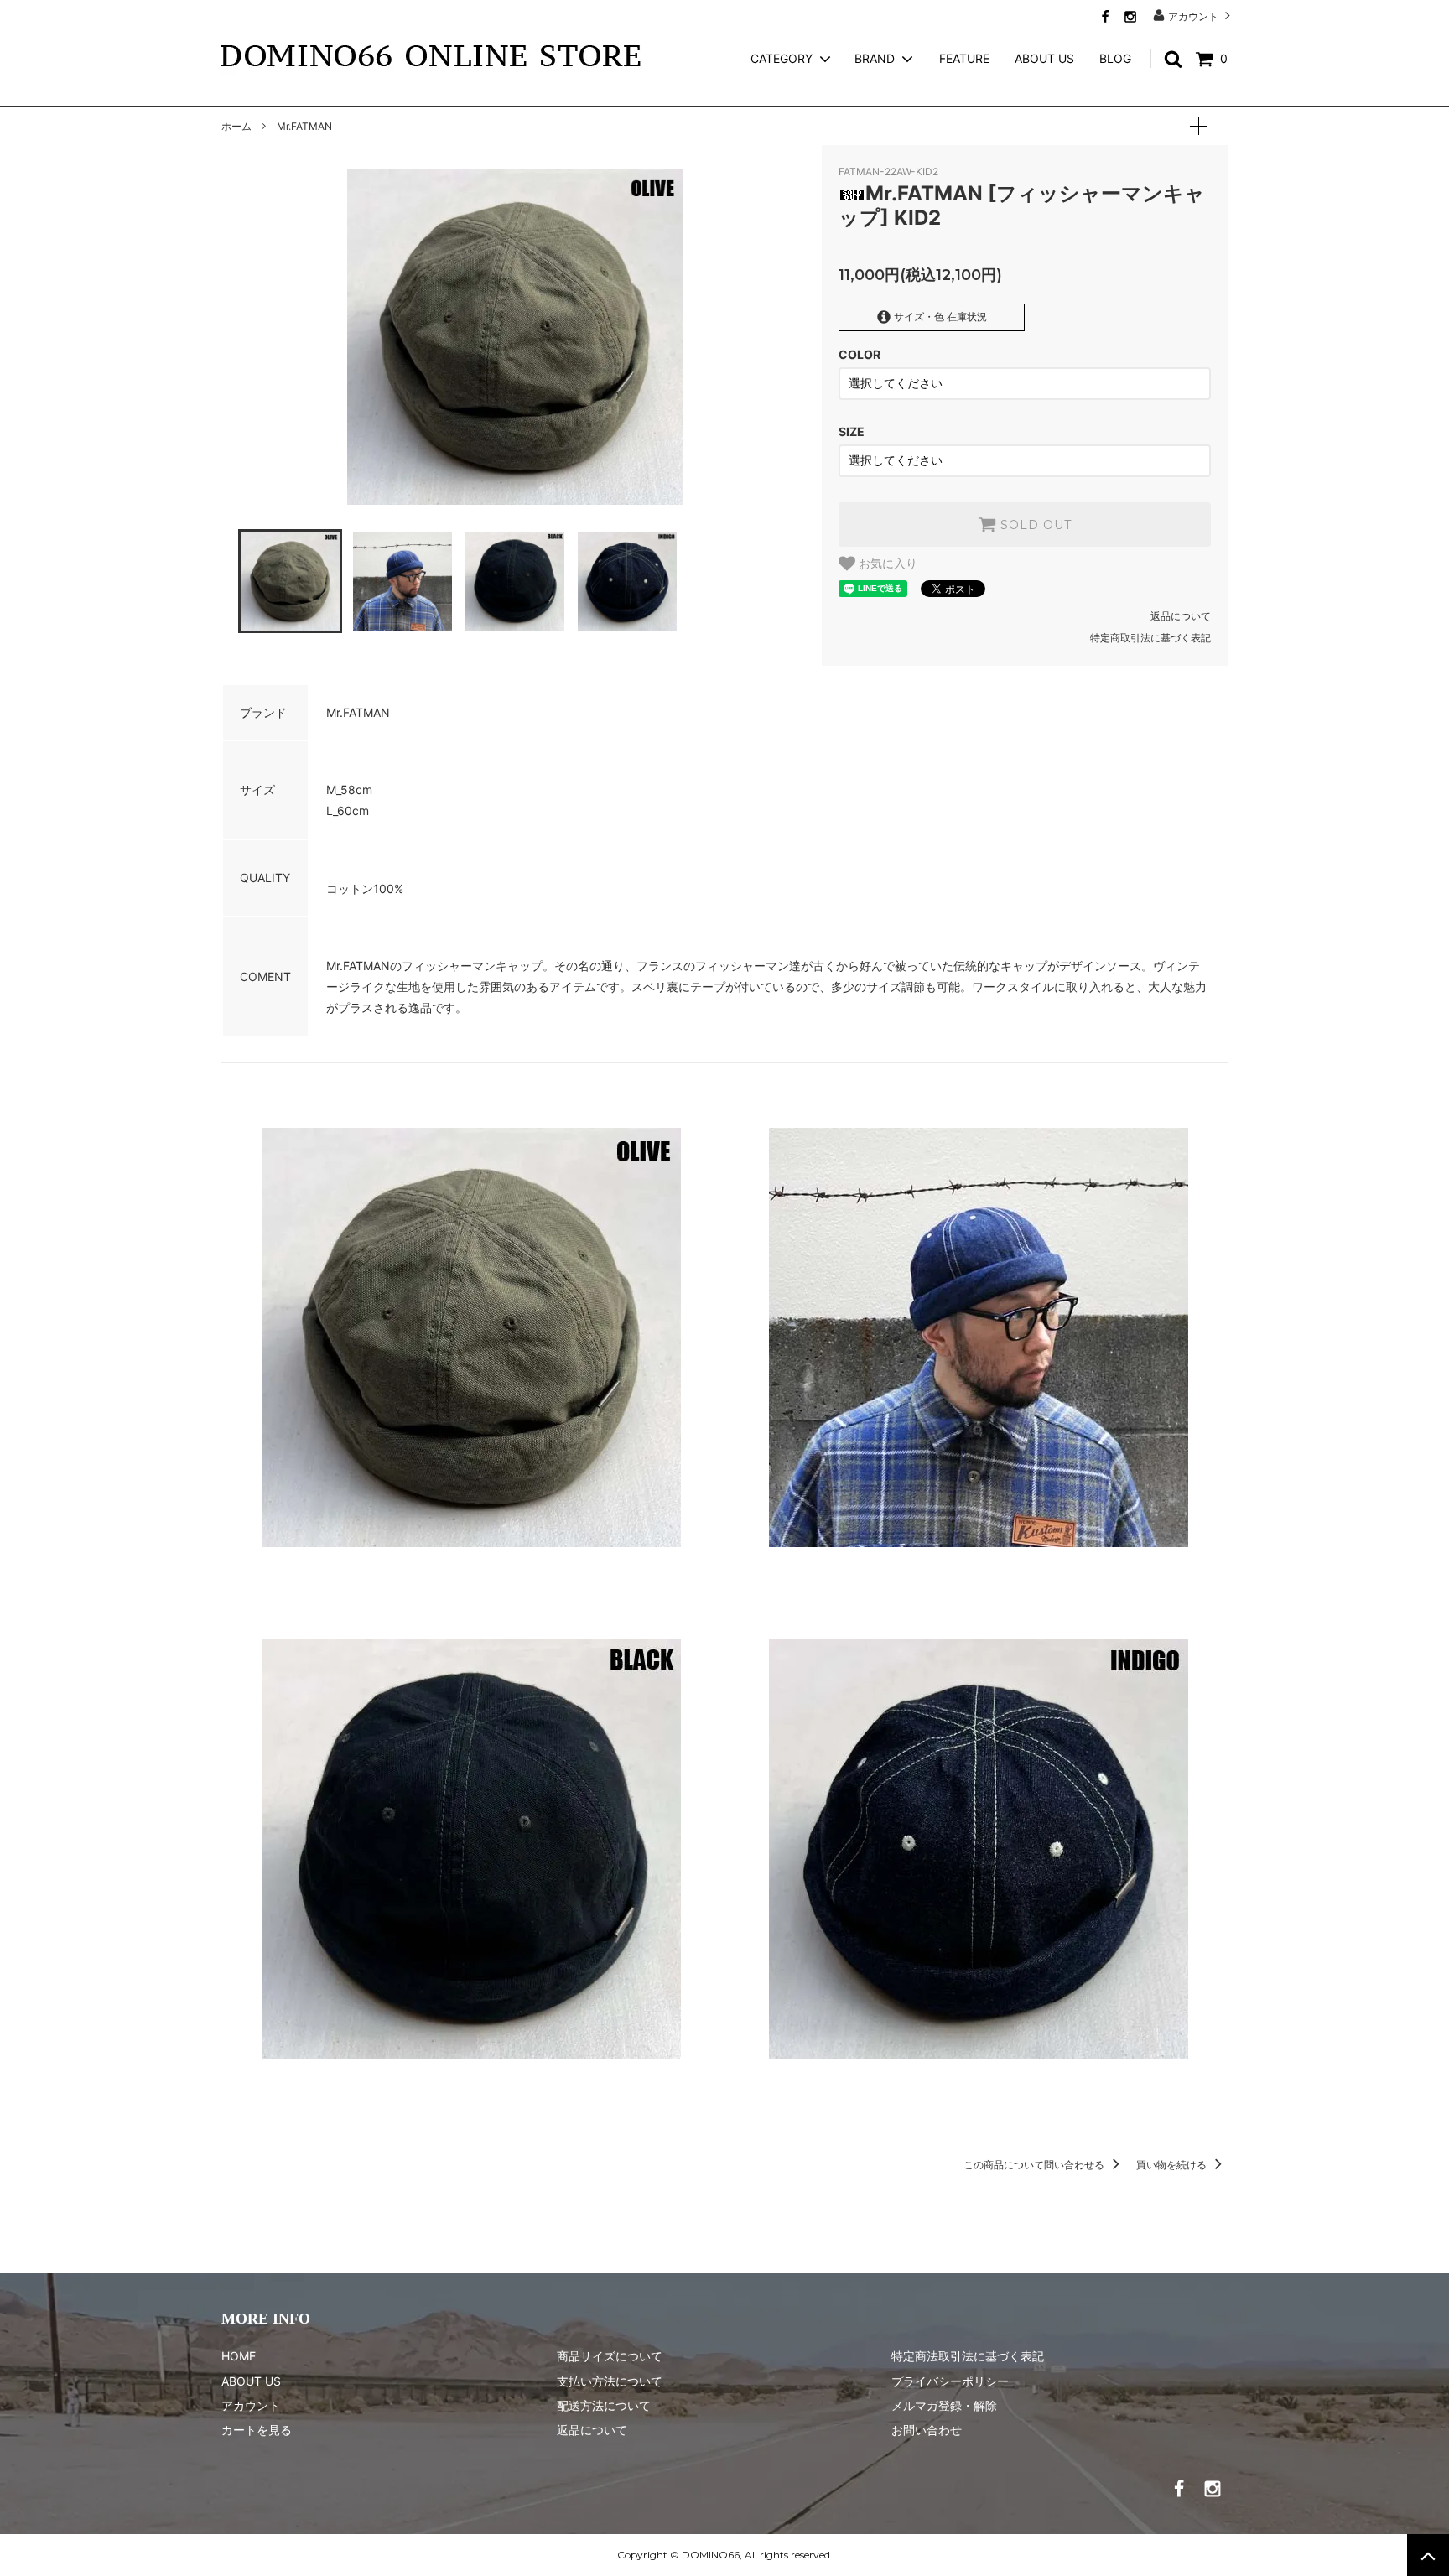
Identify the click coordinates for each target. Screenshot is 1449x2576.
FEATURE (964, 58)
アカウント (1193, 16)
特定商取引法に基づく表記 (1150, 638)
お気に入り (886, 563)
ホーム (236, 126)
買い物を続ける (1173, 2165)
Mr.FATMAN (304, 126)
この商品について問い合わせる (1035, 2165)
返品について (1181, 616)
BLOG (1115, 58)
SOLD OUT (1034, 525)
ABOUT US (1044, 58)
